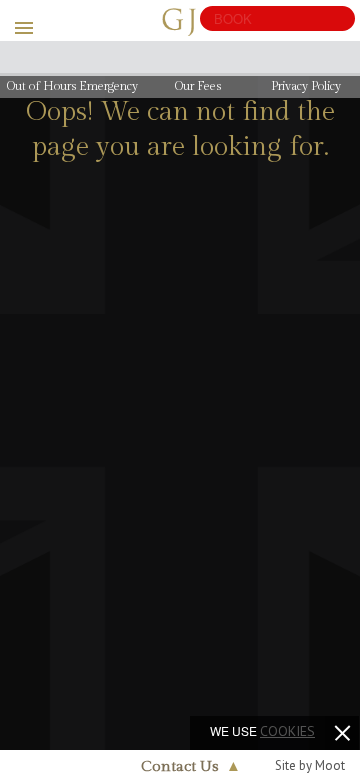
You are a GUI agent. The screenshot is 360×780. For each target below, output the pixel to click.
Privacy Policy (306, 86)
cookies (287, 731)
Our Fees (198, 86)
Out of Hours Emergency (72, 86)
